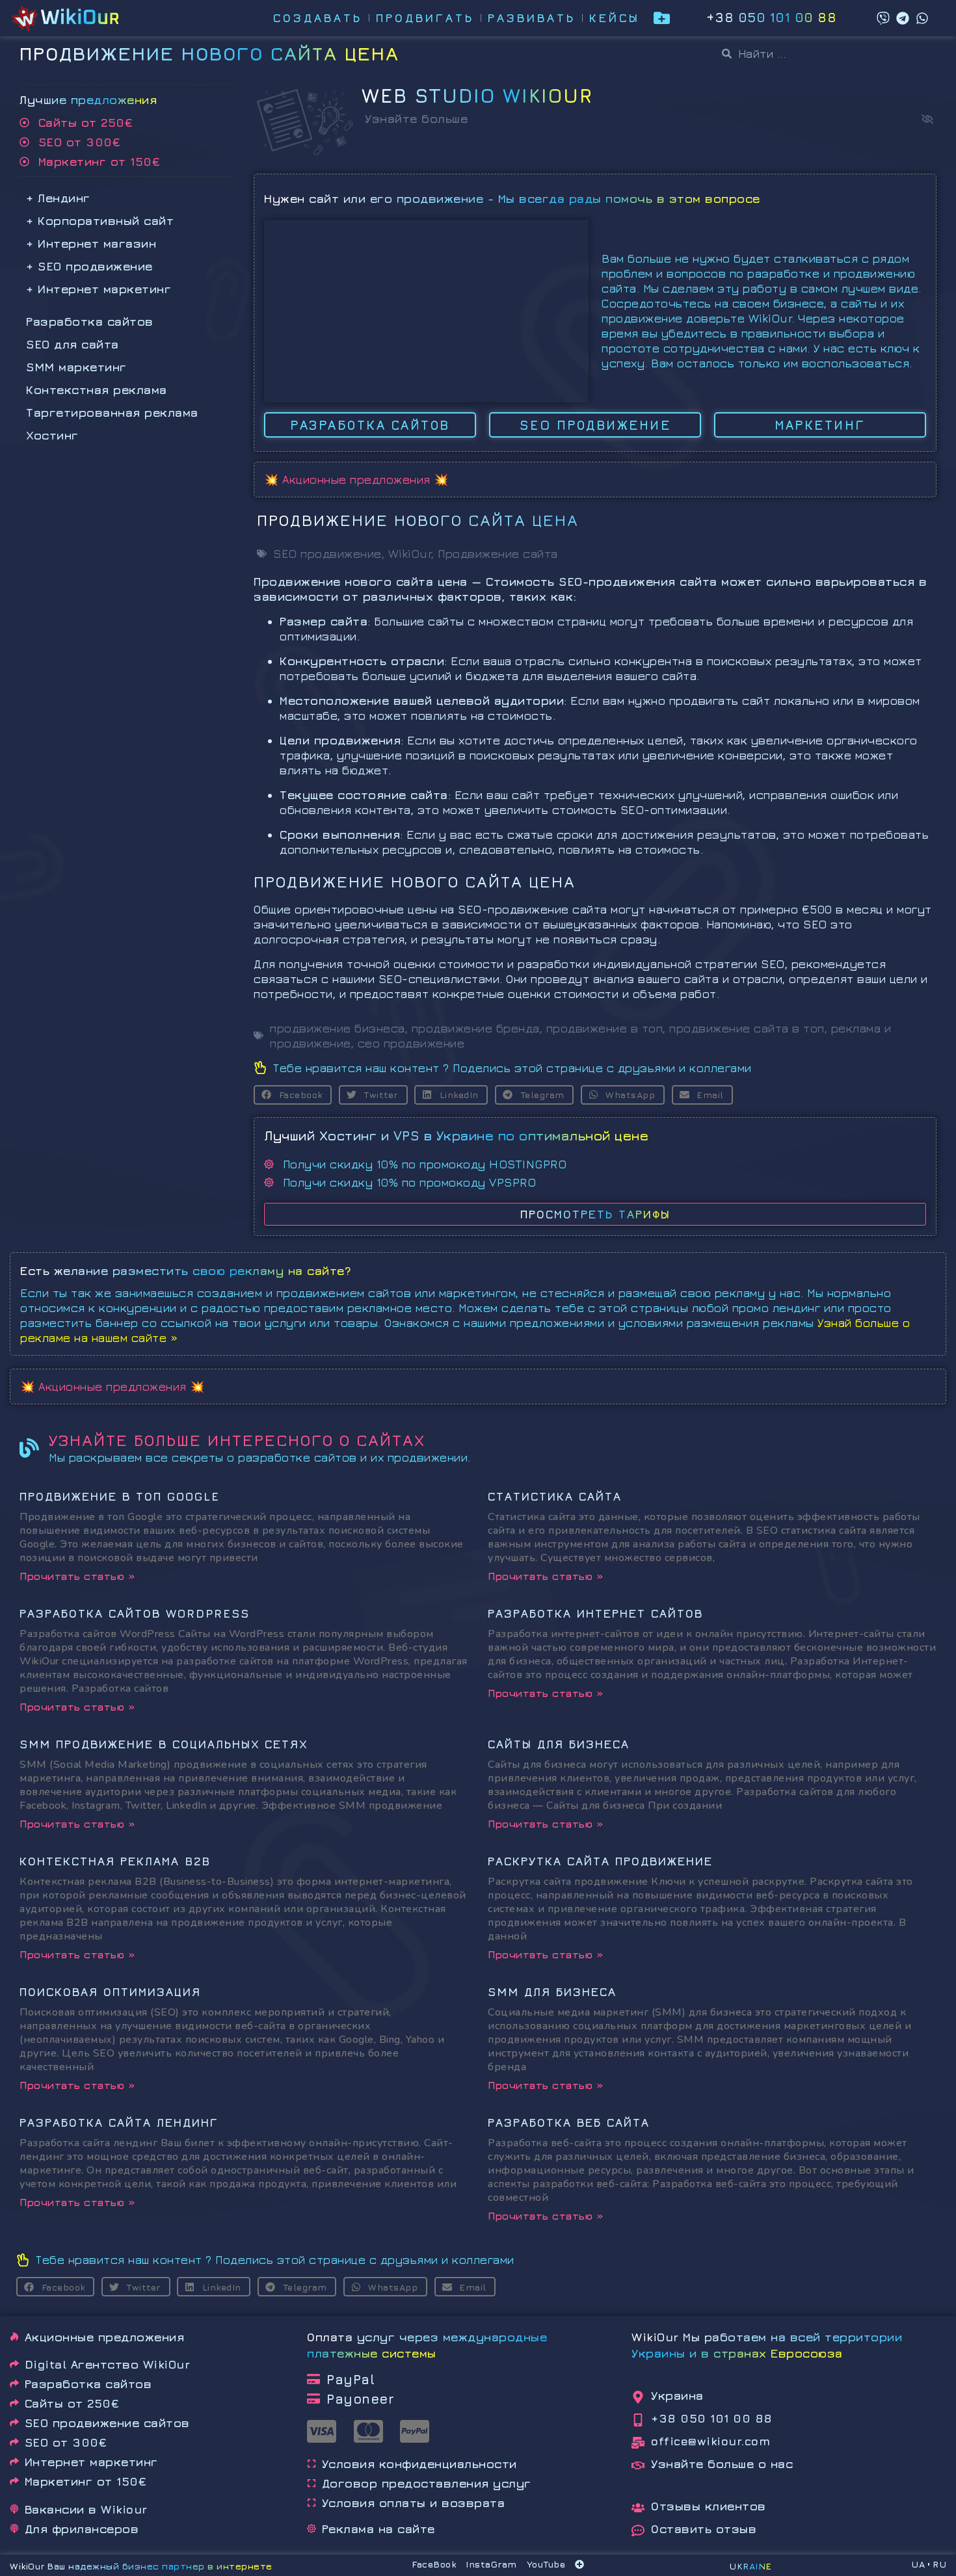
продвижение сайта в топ (747, 1028)
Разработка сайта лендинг (119, 2123)
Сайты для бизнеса (559, 1744)
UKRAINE (750, 2566)
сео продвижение (411, 1043)
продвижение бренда (476, 1028)
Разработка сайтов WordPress (135, 1613)
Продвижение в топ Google (120, 1496)
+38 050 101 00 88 (772, 17)
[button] (927, 119)
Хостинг (52, 435)
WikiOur (410, 554)
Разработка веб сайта (569, 2123)
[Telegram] (903, 18)
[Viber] (883, 18)
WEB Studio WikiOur (477, 96)
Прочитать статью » (77, 1576)
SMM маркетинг (76, 367)
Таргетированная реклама (112, 413)
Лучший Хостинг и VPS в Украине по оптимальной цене (456, 1136)
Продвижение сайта (498, 554)
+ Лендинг (58, 198)
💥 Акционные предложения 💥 (356, 480)
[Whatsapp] (922, 18)
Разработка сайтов (90, 322)
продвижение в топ (605, 1028)
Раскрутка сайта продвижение (600, 1861)
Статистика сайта (555, 1496)
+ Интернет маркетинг (99, 289)
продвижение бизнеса (338, 1028)
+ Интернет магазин (91, 243)
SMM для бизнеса (552, 1992)
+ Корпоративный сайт (100, 221)
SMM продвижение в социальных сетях (164, 1744)
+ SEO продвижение (89, 266)
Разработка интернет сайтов (595, 1613)
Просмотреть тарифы (595, 1214)
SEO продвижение (327, 554)
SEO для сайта (73, 344)
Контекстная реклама (97, 390)
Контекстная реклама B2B (115, 1861)
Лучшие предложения (88, 100)
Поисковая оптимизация (110, 1992)
